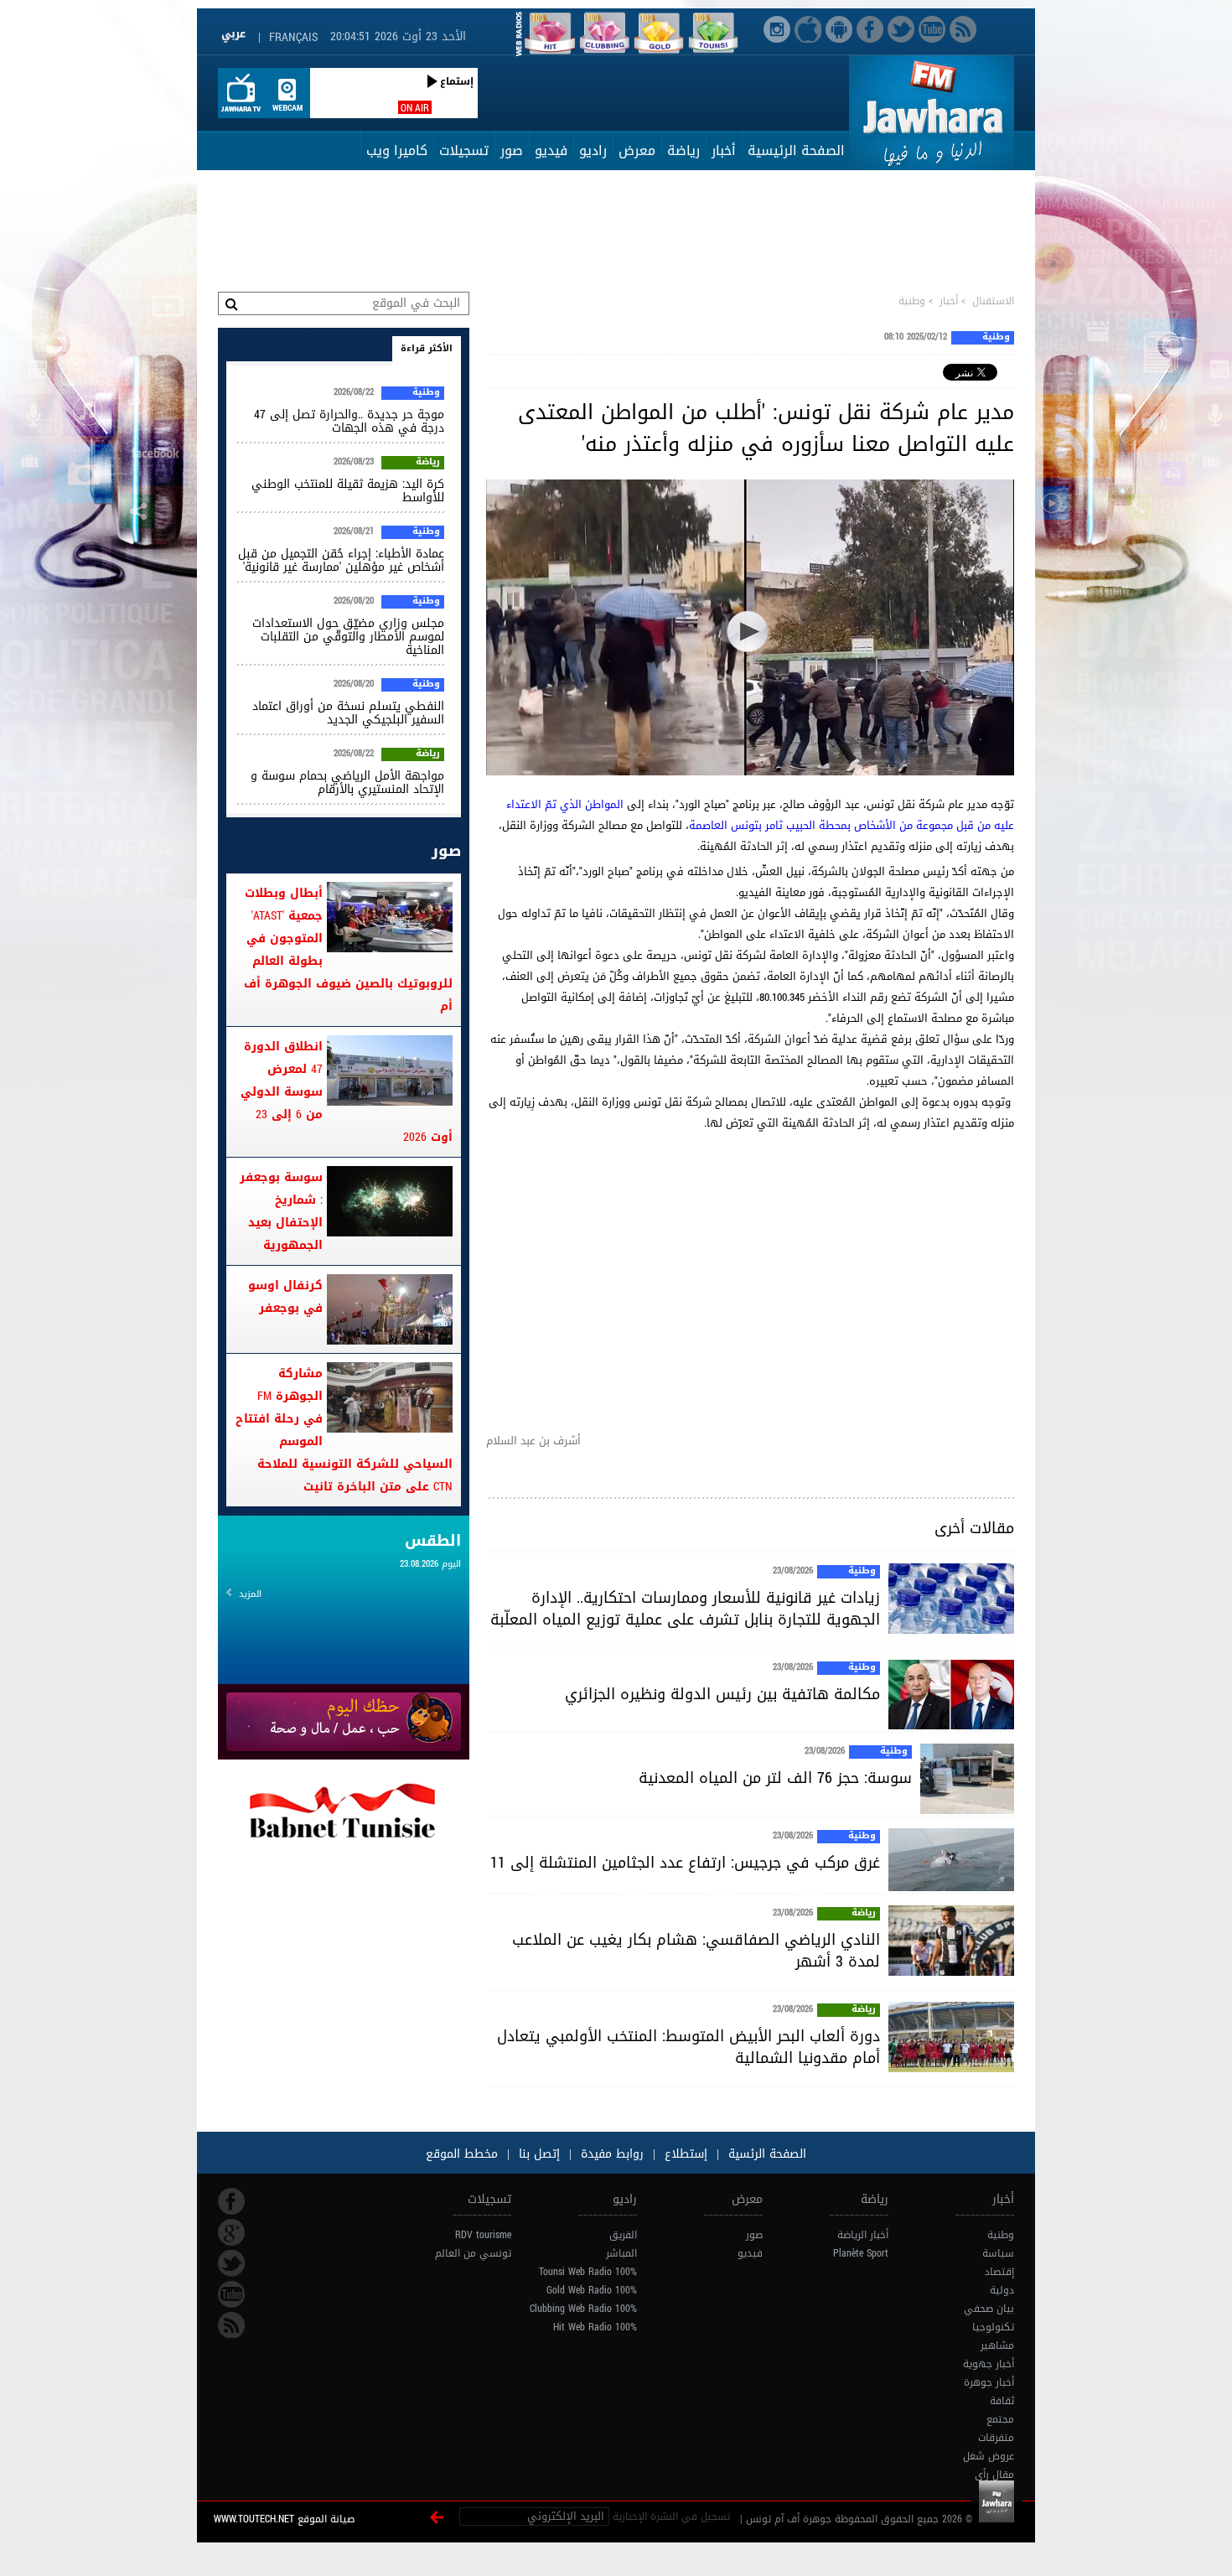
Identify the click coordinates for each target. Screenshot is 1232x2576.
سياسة (998, 2253)
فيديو (551, 150)
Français (293, 37)
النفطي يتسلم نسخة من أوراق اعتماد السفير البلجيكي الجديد (348, 713)
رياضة (683, 150)
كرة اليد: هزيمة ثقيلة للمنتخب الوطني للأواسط (348, 491)
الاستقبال (993, 301)
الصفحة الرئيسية (796, 150)
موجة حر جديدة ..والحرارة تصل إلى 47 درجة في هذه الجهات (349, 421)
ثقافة (1002, 2401)
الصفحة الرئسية (765, 2154)
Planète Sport (861, 2253)
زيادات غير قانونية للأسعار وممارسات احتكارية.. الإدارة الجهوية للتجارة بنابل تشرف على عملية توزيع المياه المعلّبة (685, 1609)
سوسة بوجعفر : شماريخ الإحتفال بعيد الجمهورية (281, 1211)
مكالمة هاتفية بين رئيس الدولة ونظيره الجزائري (722, 1694)
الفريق (623, 2235)
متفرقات (996, 2438)
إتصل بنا (537, 2154)
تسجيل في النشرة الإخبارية (671, 2516)
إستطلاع (684, 2154)
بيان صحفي (989, 2309)
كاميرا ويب (397, 150)
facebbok (231, 2201)
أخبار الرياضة (863, 2235)
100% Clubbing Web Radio (583, 2309)
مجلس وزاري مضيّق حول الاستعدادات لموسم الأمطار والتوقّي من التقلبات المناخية (348, 637)
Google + (231, 2232)
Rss (231, 2325)
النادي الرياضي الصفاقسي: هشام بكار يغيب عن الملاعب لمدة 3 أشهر (696, 1951)
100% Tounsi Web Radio (588, 2272)
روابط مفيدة (612, 2154)
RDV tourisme (483, 2235)
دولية (1002, 2290)
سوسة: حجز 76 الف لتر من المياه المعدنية (775, 1778)
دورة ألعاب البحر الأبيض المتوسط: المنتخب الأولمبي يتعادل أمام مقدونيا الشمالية (688, 2047)
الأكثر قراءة (427, 348)
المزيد (250, 1594)
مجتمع (1000, 2419)
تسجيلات (464, 150)
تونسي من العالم (473, 2253)
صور (512, 150)
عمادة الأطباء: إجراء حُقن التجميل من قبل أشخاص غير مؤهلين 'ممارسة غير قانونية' (341, 560)
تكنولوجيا (993, 2327)
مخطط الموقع (462, 2154)
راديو (593, 150)
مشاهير (997, 2345)
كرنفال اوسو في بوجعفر (285, 1297)
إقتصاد (999, 2272)
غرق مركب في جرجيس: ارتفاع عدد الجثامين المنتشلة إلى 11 (685, 1863)
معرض (637, 150)
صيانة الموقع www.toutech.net (284, 2519)
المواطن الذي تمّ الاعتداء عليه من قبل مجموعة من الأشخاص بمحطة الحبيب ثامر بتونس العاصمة (760, 815)
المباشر (621, 2253)
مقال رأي (994, 2475)
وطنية (912, 301)
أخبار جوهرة (989, 2382)
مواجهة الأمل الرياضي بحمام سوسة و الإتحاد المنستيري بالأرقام (347, 783)
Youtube (231, 2294)
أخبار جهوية (989, 2364)
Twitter (231, 2263)
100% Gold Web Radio (592, 2290)
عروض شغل (989, 2456)
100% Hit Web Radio (595, 2327)
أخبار (724, 150)
